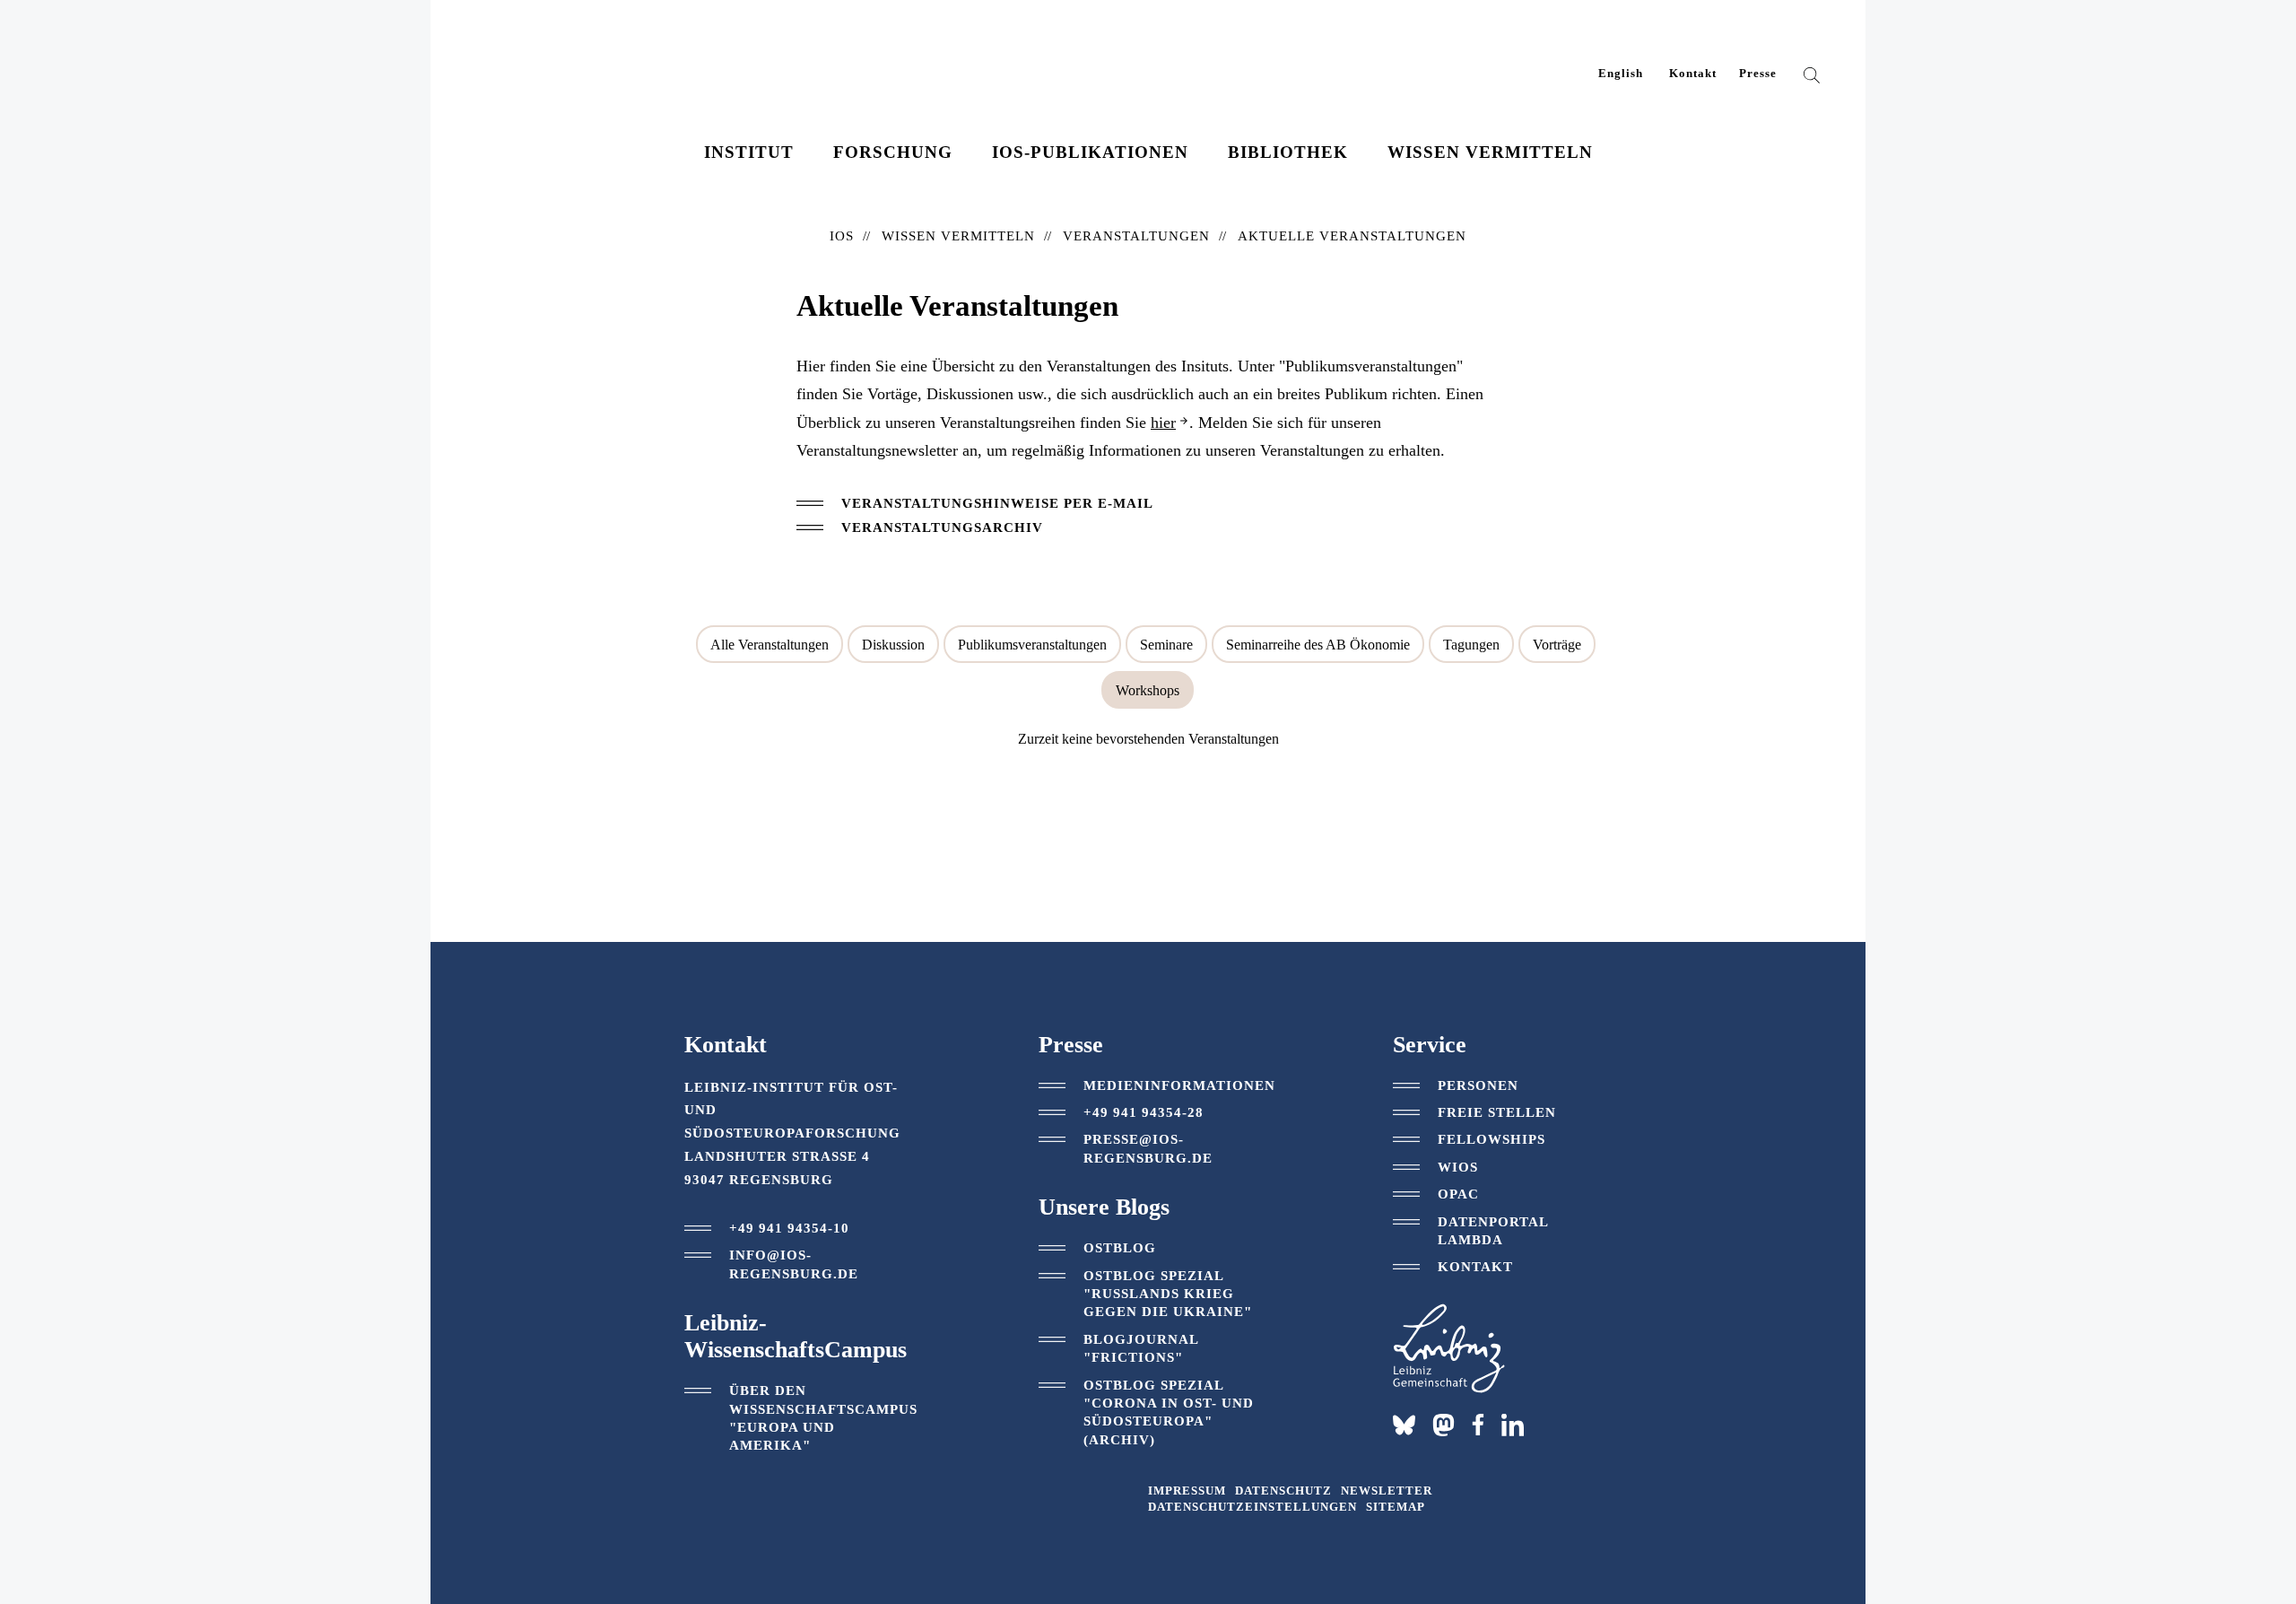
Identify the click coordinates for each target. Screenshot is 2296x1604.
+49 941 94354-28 (1144, 1112)
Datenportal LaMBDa (1493, 1231)
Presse (1758, 74)
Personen (1478, 1085)
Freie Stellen (1497, 1112)
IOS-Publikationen (1090, 152)
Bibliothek (1288, 152)
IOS (842, 236)
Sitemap (1396, 1507)
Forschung (893, 152)
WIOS (1458, 1167)
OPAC (1458, 1194)
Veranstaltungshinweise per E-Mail (997, 503)
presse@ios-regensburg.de (1148, 1148)
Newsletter (1387, 1491)
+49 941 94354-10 (789, 1228)
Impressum (1187, 1491)
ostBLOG (1120, 1248)
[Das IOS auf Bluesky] (1404, 1425)
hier (1163, 423)
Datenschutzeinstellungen (1252, 1507)
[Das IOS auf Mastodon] (1444, 1425)
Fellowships (1492, 1139)
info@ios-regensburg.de (794, 1264)
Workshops (1148, 690)
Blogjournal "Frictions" (1141, 1348)
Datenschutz (1283, 1491)
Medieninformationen (1179, 1085)
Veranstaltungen (1136, 236)
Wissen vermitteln (1490, 152)
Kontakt (1693, 74)
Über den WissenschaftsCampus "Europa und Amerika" (823, 1418)
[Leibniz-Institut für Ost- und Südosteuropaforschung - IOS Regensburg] (595, 64)
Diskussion (893, 645)
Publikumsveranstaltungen (1032, 645)
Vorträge (1557, 645)
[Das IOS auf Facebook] (1478, 1425)
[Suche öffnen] (1812, 79)
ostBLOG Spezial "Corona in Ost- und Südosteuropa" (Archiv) (1169, 1412)
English (1621, 74)
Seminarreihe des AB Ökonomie (1318, 645)
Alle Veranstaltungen (770, 645)
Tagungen (1471, 645)
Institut (749, 152)
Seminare (1166, 645)
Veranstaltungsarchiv (942, 527)
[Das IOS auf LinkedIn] (1513, 1424)
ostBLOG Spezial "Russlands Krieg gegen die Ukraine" (1168, 1294)
